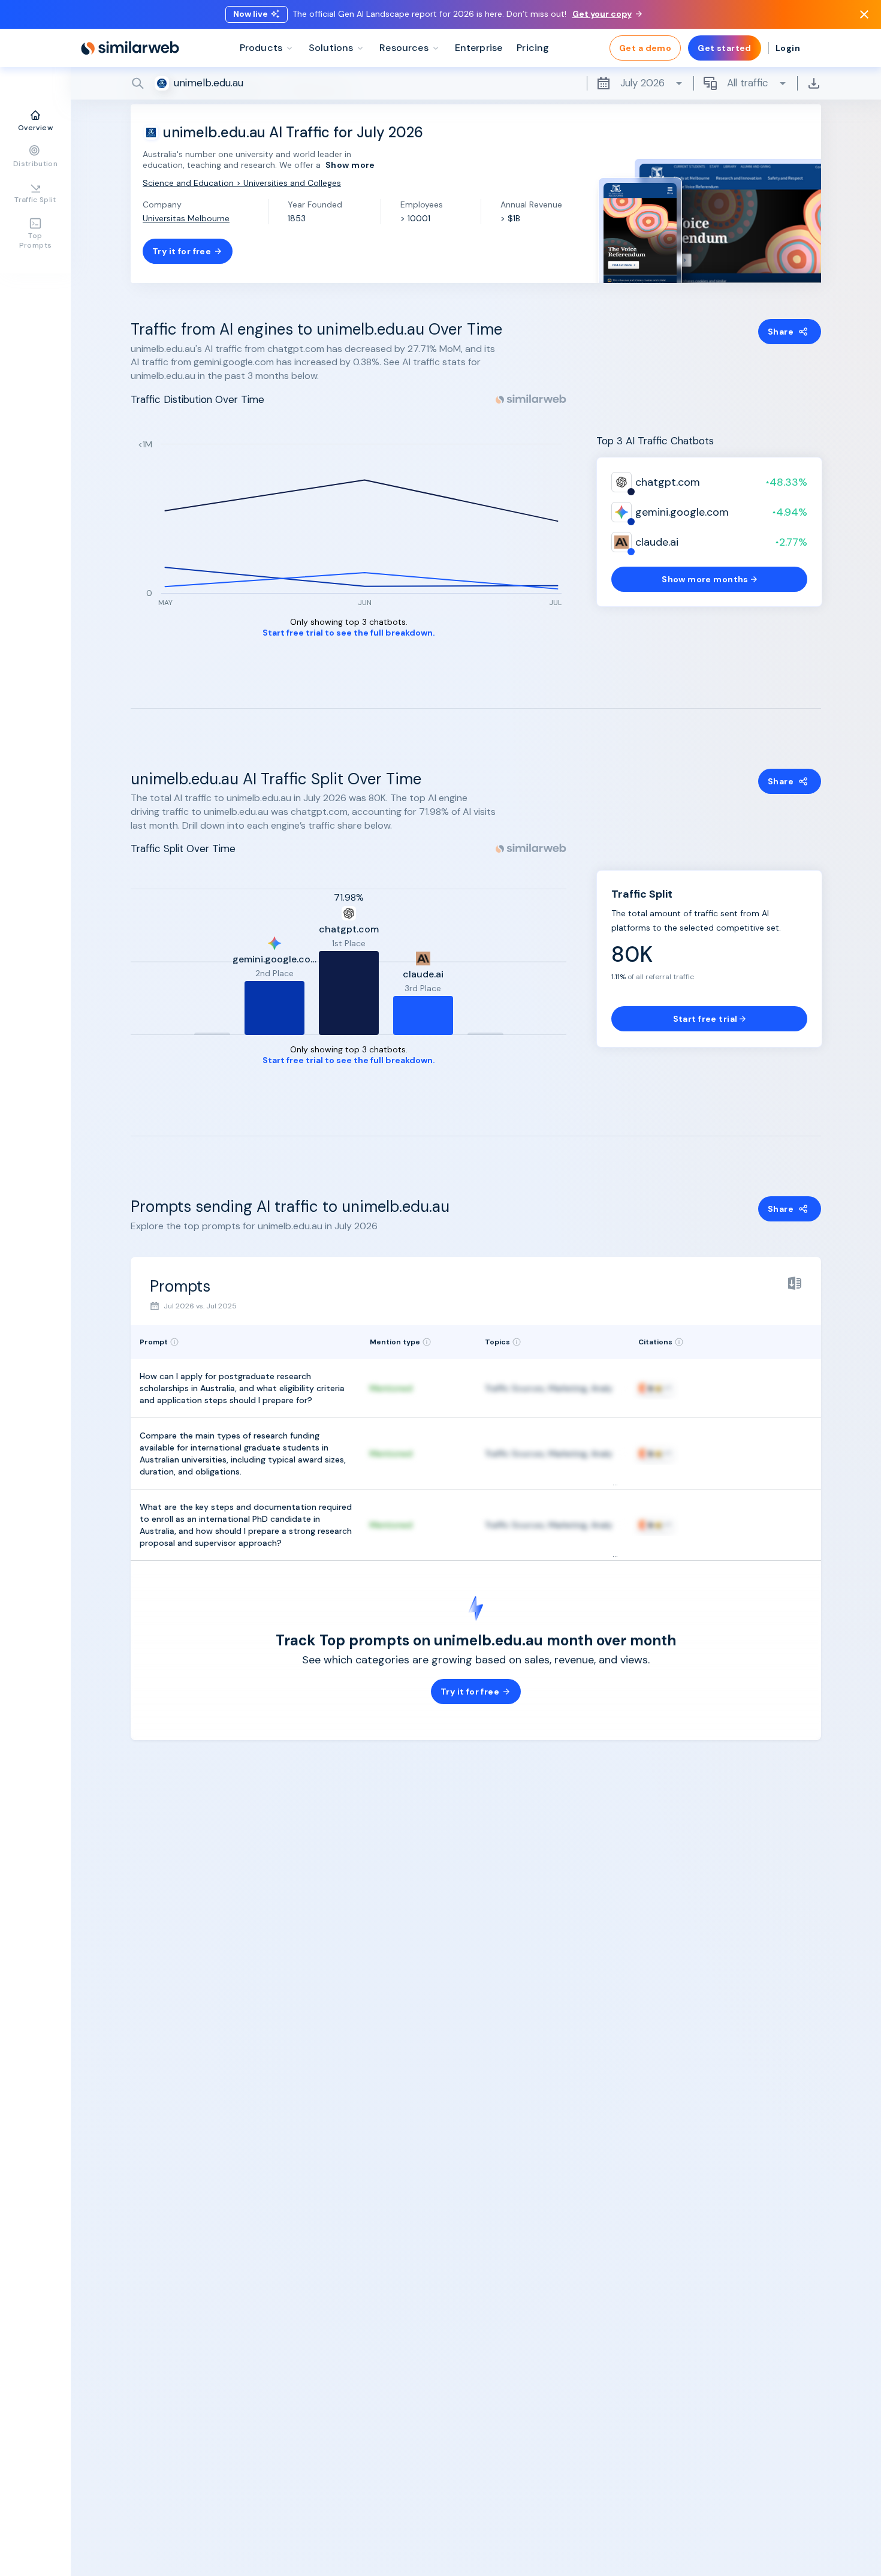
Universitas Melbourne (186, 218)
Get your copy (602, 14)
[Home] (130, 48)
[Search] (476, 83)
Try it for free (182, 251)
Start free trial (705, 1019)
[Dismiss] (864, 14)
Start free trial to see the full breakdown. (349, 633)
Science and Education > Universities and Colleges (242, 183)
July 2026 (642, 83)
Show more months (705, 579)
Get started (725, 48)
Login (788, 48)
